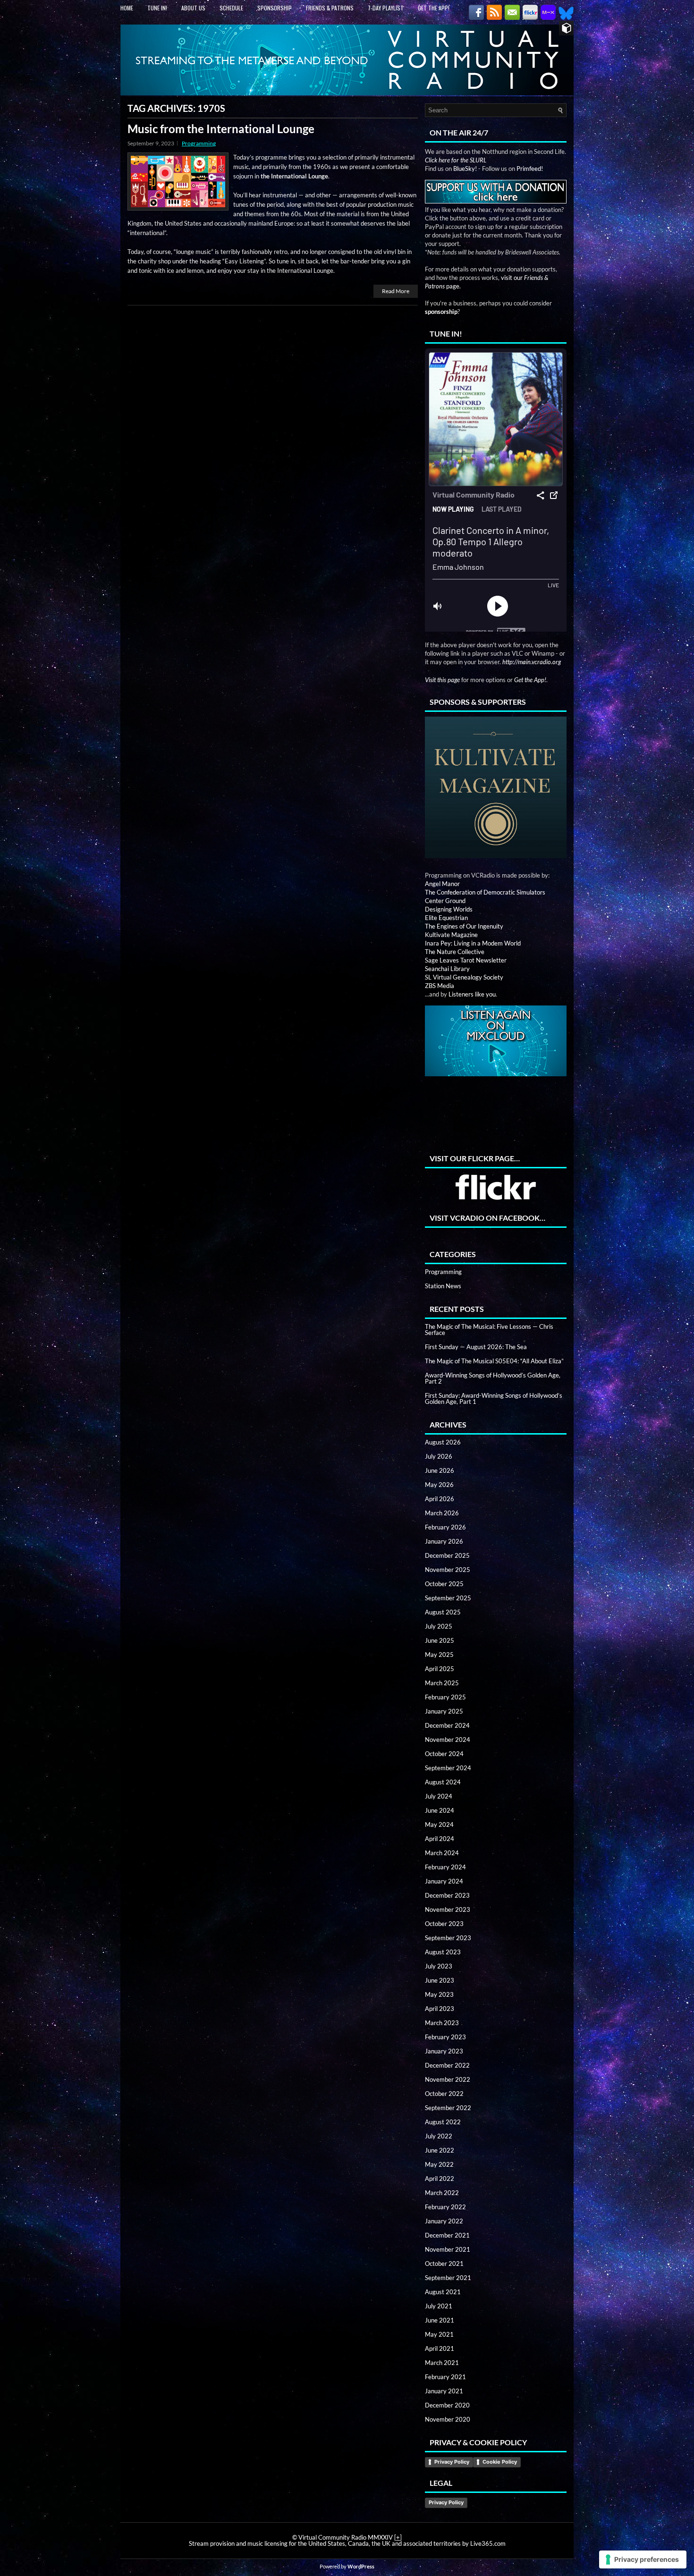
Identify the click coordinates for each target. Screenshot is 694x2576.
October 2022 (444, 2094)
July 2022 (439, 2136)
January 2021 (444, 2391)
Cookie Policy (500, 2462)
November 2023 (448, 1909)
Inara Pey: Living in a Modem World (473, 943)
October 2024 (444, 1754)
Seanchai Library (447, 969)
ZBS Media (440, 986)
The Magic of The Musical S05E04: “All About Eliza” (494, 1361)
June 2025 (440, 1640)
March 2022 (442, 2193)
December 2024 (447, 1725)
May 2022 (439, 2164)
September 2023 (448, 1938)
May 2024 (439, 1824)
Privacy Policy (452, 2462)
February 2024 (445, 1867)
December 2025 (447, 1555)
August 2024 (443, 1782)
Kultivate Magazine (451, 935)
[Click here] (496, 788)
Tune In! (157, 8)
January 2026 (444, 1541)
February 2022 (445, 2207)
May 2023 (439, 1994)
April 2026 (440, 1499)
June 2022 (440, 2150)
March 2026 (442, 1513)
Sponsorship (275, 8)
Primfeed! (530, 169)
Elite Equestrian (446, 918)
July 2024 (439, 1796)
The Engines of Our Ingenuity (464, 926)
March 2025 (442, 1683)
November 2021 (448, 2249)
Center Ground (445, 901)
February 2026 (445, 1527)
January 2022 (444, 2221)
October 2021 (444, 2264)
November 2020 (448, 2419)
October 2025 (444, 1584)
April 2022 (440, 2179)
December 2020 (447, 2405)
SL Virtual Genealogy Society (464, 977)
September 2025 (448, 1598)
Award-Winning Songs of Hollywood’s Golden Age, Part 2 (493, 1378)
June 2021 (440, 2320)
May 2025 (439, 1655)
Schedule (231, 8)
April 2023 (440, 2009)
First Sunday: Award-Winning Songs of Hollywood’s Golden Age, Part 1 (494, 1398)
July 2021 (439, 2306)
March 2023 (442, 2023)
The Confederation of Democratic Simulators (485, 892)
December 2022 (447, 2065)
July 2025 (439, 1626)
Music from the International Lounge (221, 129)
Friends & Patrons (330, 8)
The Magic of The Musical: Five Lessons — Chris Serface (489, 1330)
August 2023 (443, 1952)
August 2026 (443, 1442)
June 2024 (440, 1810)
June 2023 (440, 1980)
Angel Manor (442, 884)
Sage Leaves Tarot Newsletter (466, 960)
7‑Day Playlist (386, 8)
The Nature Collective (455, 952)
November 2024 (448, 1740)
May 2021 (439, 2334)
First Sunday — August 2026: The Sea (476, 1347)
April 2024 (440, 1839)
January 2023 (444, 2051)
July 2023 (439, 1966)
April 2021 (440, 2348)
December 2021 (447, 2235)
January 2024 (444, 1881)
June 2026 (440, 1470)
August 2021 (443, 2292)
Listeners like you (472, 994)
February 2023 (445, 2037)
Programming (199, 143)
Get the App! (434, 8)
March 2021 (442, 2363)
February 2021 (445, 2377)
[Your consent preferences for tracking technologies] (643, 2559)
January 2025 (444, 1711)
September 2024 (448, 1768)
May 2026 (439, 1485)
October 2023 (444, 1924)
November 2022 (448, 2079)
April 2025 (440, 1669)
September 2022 (448, 2108)
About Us (193, 8)
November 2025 (448, 1570)
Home (127, 8)
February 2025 (445, 1697)
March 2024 (442, 1853)
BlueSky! (465, 169)
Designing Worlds (449, 909)
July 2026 (439, 1456)
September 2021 (448, 2278)
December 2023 (447, 1895)
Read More (396, 291)
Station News (443, 1286)
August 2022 (443, 2122)
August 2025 (443, 1612)
